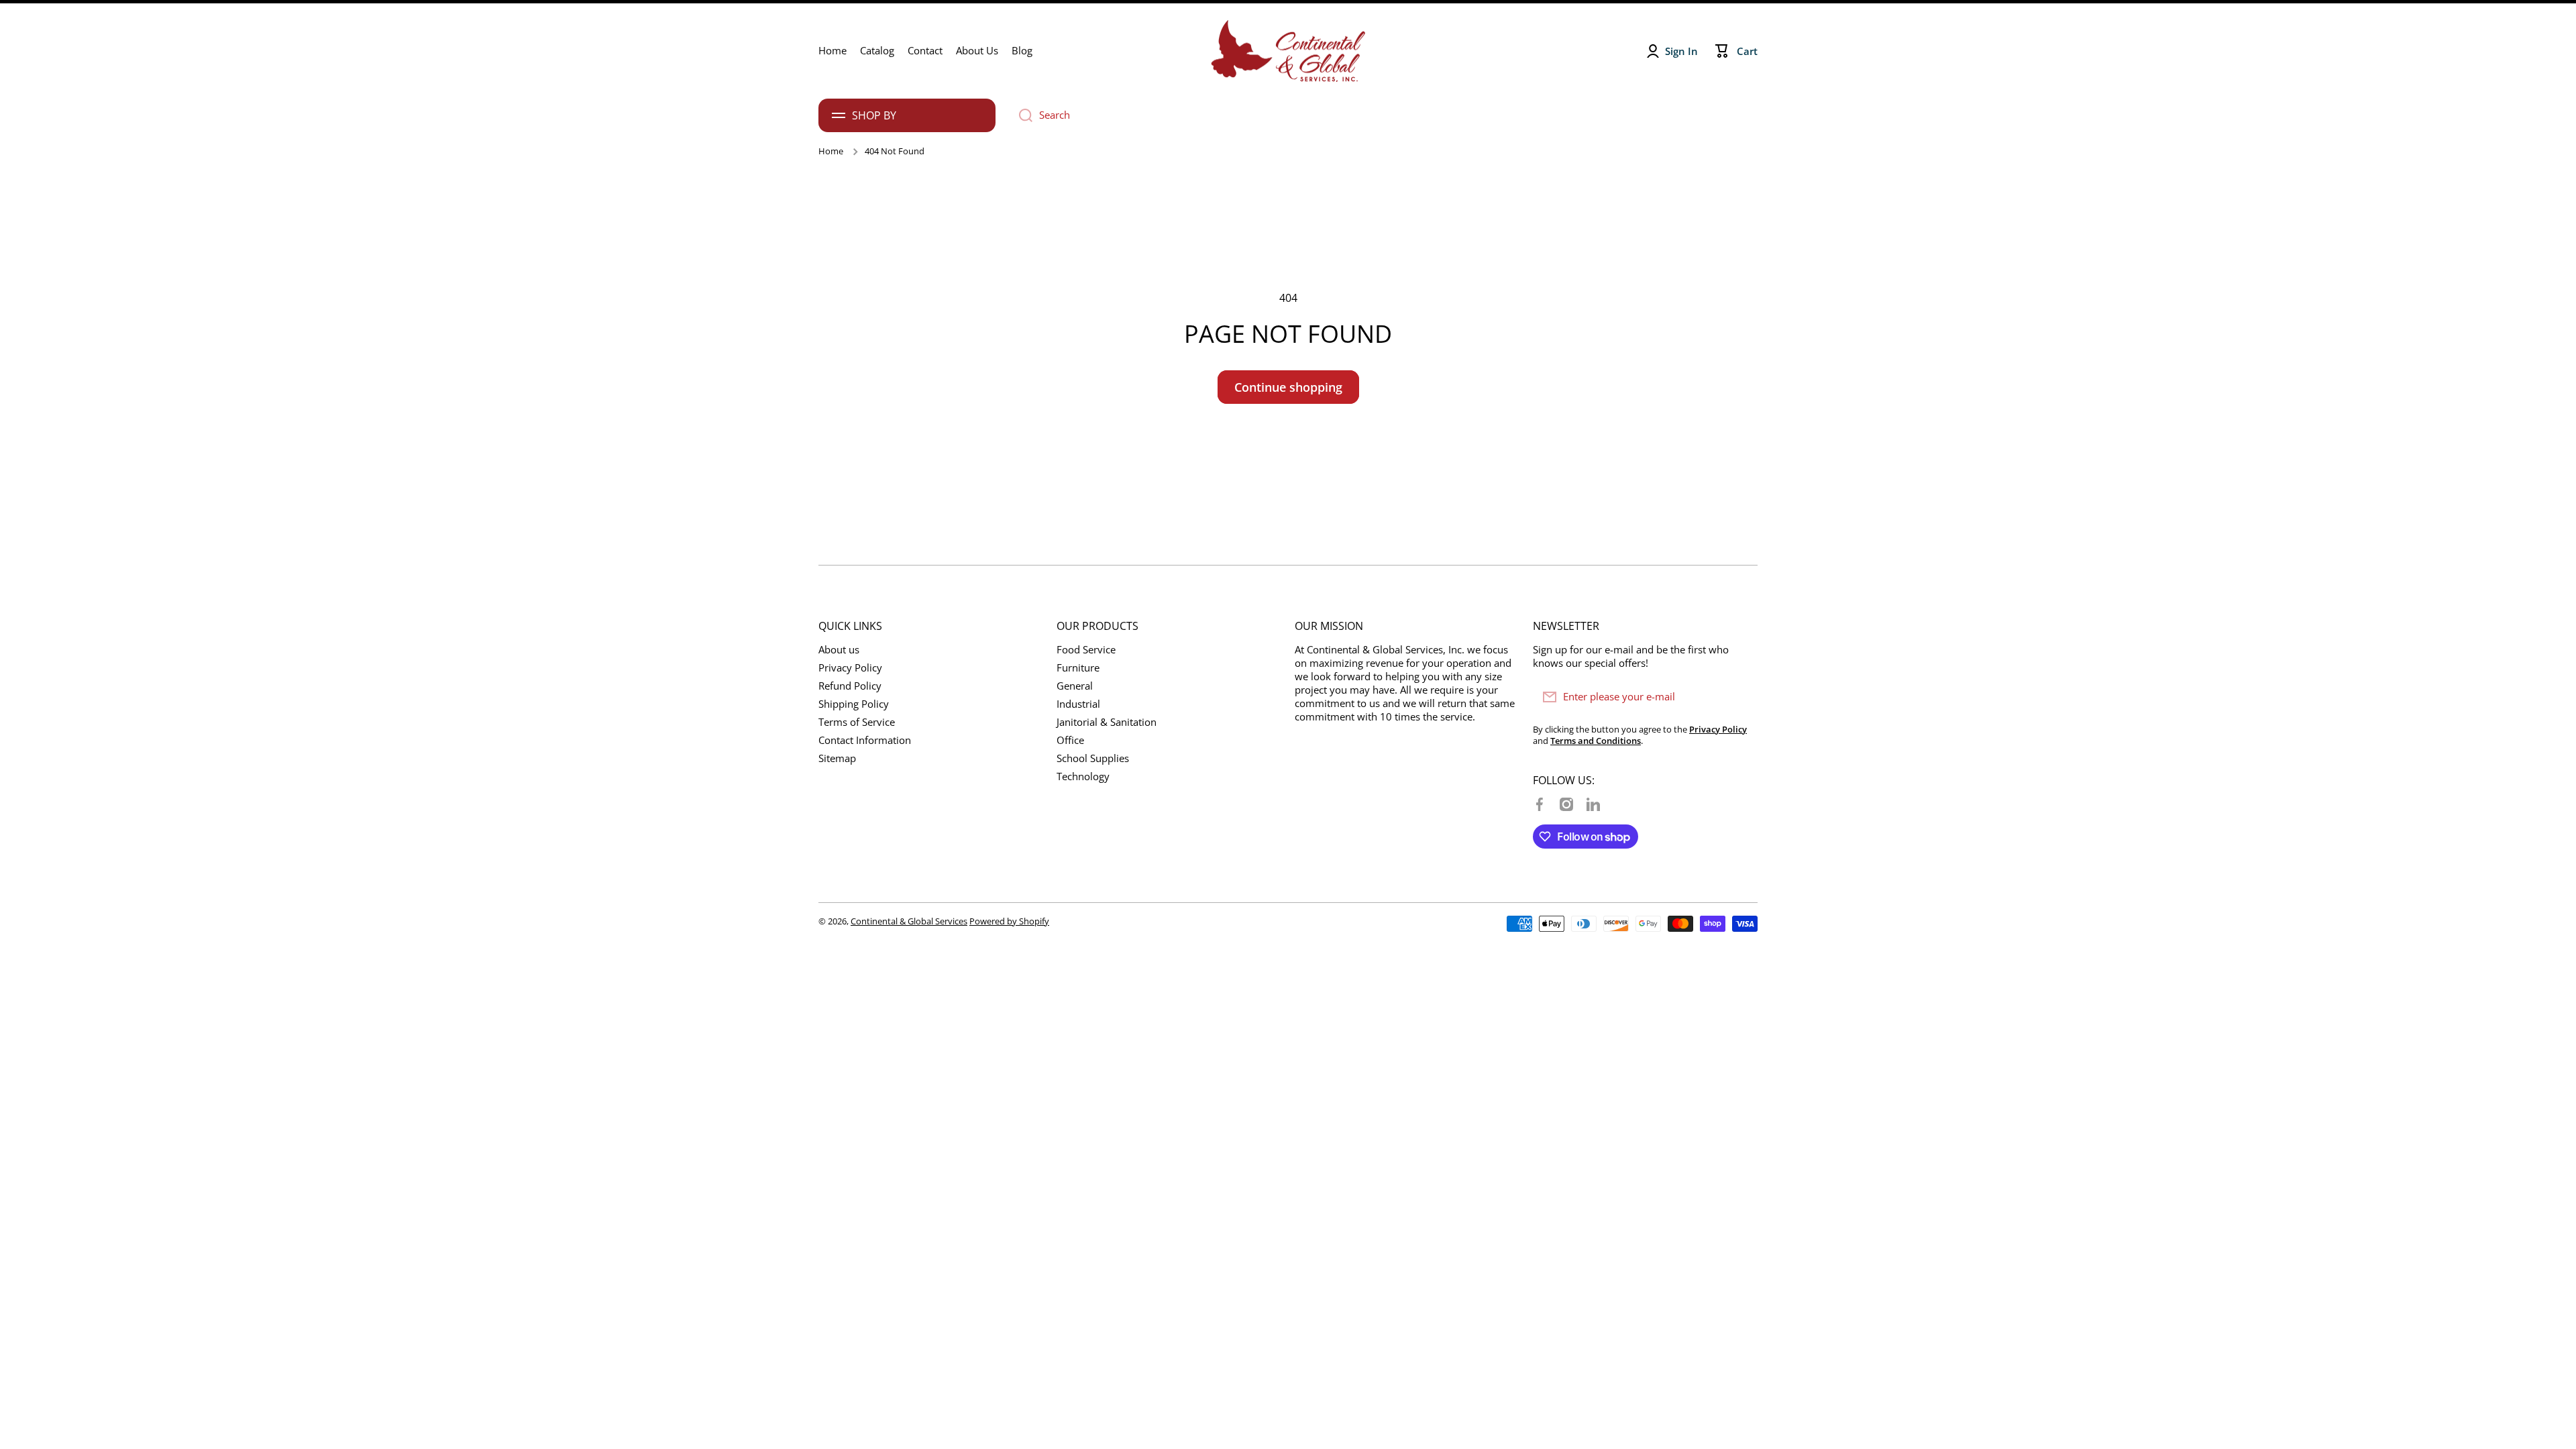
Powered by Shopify (1009, 921)
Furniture (1078, 668)
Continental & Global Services (909, 921)
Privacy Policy (850, 668)
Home (831, 151)
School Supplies (1093, 758)
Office (1070, 740)
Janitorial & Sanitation (1107, 722)
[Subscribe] (1741, 697)
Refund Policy (850, 686)
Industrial (1078, 704)
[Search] (1021, 115)
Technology (1083, 776)
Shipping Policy (854, 704)
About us (839, 650)
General (1075, 686)
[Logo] (1288, 51)
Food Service (1086, 650)
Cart (1747, 51)
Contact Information (865, 740)
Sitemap (837, 758)
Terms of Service (857, 722)
